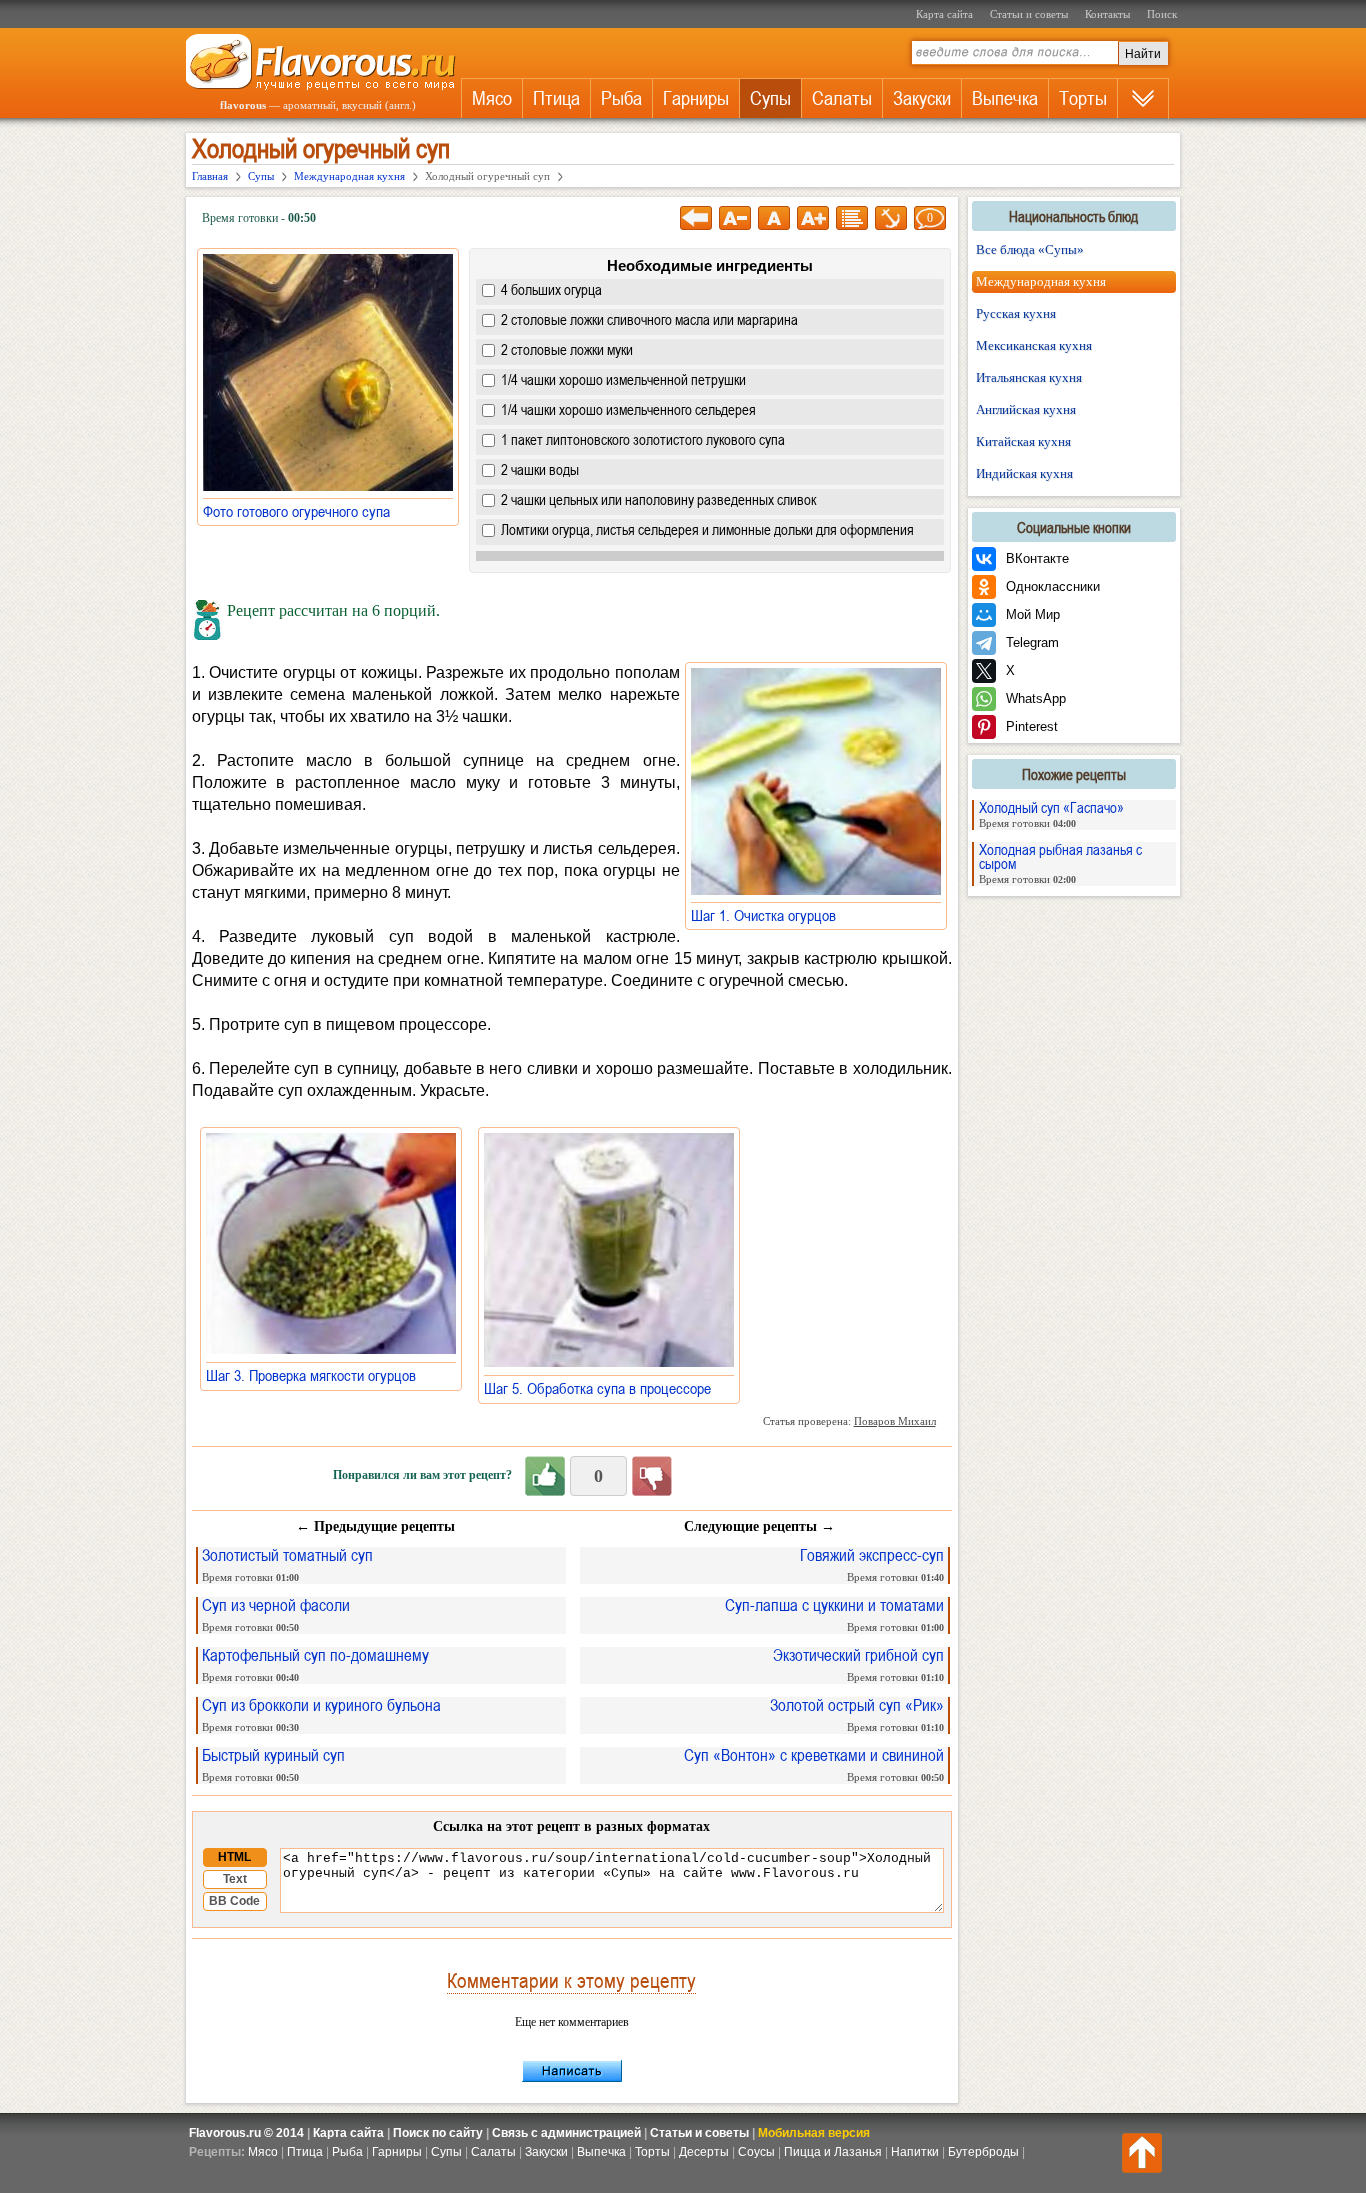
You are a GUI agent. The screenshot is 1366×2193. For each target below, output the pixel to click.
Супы (770, 98)
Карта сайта (944, 14)
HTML (234, 1857)
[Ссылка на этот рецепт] (891, 218)
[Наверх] (1142, 2153)
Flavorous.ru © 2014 (246, 2133)
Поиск (1162, 14)
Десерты (704, 2152)
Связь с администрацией (566, 2133)
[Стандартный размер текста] (774, 218)
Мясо (492, 98)
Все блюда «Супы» (1030, 249)
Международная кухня (1041, 281)
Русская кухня (1016, 313)
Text (235, 1879)
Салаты (842, 98)
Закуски (922, 98)
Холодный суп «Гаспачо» (1051, 814)
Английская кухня (1026, 409)
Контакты (1107, 14)
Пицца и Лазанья (833, 2152)
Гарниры (696, 98)
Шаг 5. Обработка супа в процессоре (603, 1388)
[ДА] (545, 1476)
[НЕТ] (652, 1476)
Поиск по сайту (438, 2133)
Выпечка (1005, 98)
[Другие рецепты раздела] (852, 218)
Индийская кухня (1024, 473)
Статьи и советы (1029, 14)
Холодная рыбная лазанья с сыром (1060, 863)
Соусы (756, 2152)
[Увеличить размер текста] (813, 218)
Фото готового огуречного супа (302, 511)
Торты (1083, 98)
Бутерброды (983, 2152)
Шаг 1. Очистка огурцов (769, 915)
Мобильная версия (814, 2133)
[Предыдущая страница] (696, 218)
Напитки (915, 2152)
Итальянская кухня (1029, 377)
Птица (556, 98)
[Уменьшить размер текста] (735, 218)
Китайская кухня (1023, 441)
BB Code (234, 1901)
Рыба (621, 98)
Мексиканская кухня (1034, 345)
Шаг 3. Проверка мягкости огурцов (317, 1375)
